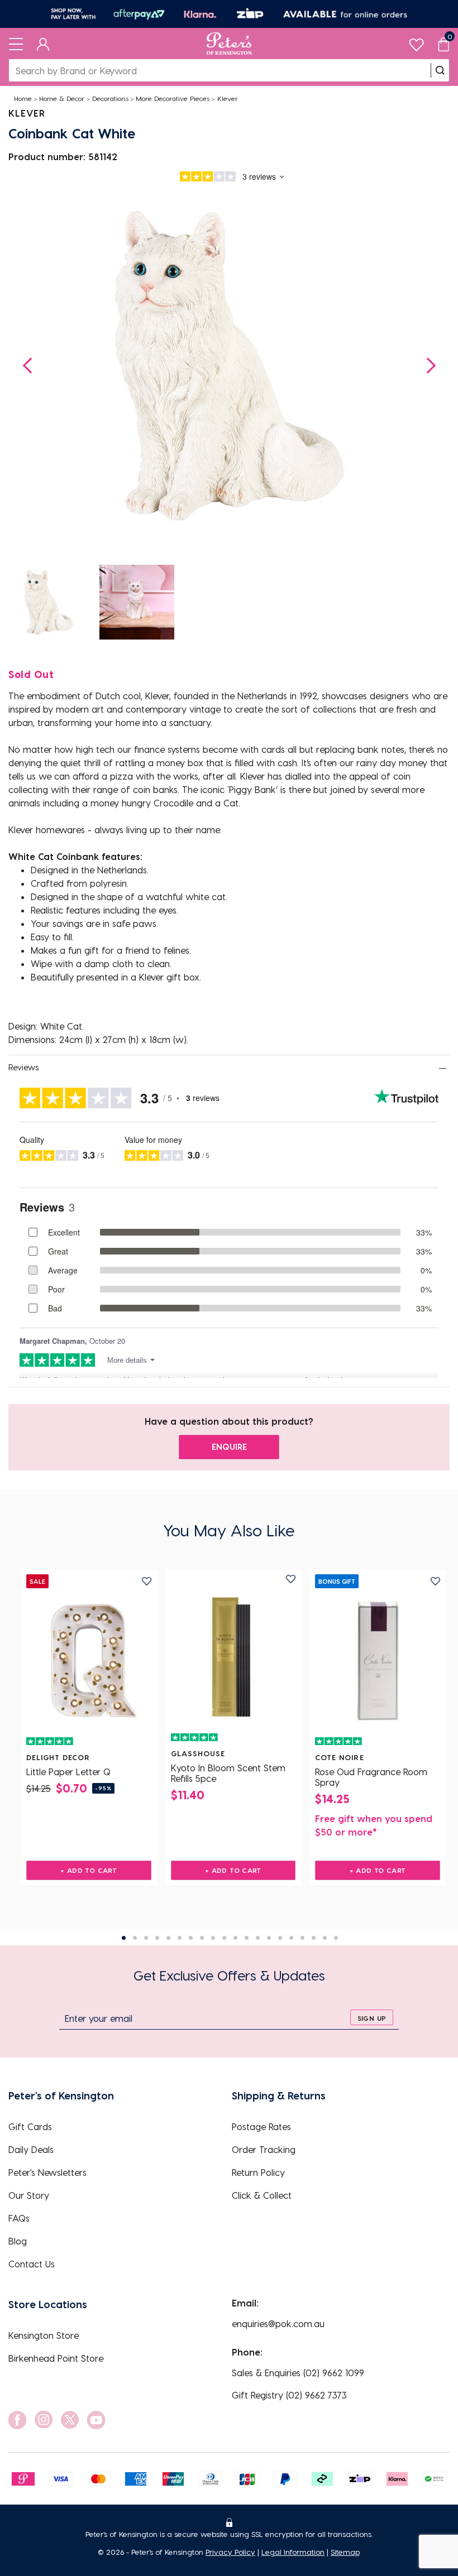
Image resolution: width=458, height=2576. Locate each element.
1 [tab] (124, 1938)
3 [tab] (146, 1938)
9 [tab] (213, 1938)
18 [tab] (314, 1938)
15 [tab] (280, 1938)
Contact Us (32, 2264)
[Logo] (229, 44)
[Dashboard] (43, 44)
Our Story (29, 2195)
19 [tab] (325, 1938)
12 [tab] (247, 1938)
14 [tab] (269, 1938)
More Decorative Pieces (173, 98)
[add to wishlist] (147, 1581)
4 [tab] (157, 1938)
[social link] (17, 2420)
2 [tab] (135, 1938)
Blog (18, 2241)
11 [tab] (235, 1938)
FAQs (19, 2218)
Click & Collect (262, 2195)
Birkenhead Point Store (56, 2358)
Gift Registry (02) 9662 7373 (289, 2395)
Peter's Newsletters (47, 2172)
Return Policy (258, 2172)
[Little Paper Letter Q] (89, 1661)
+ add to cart (89, 1870)
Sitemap (345, 2552)
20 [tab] (336, 1938)
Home (23, 98)
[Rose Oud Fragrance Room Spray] (378, 1661)
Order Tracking (264, 2149)
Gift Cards (30, 2126)
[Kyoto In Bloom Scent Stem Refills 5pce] (233, 1657)
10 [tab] (224, 1938)
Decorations (110, 98)
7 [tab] (191, 1938)
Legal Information (293, 2552)
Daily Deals (31, 2149)
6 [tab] (180, 1938)
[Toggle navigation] (16, 44)
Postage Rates (261, 2126)
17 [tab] (302, 1938)
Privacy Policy (230, 2552)
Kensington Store (44, 2335)
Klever (228, 98)
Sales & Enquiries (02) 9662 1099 (298, 2373)
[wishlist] (416, 42)
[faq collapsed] (442, 1068)
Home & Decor (62, 98)
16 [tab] (291, 1938)
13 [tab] (258, 1938)
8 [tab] (202, 1938)
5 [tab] (168, 1938)
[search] (440, 70)
